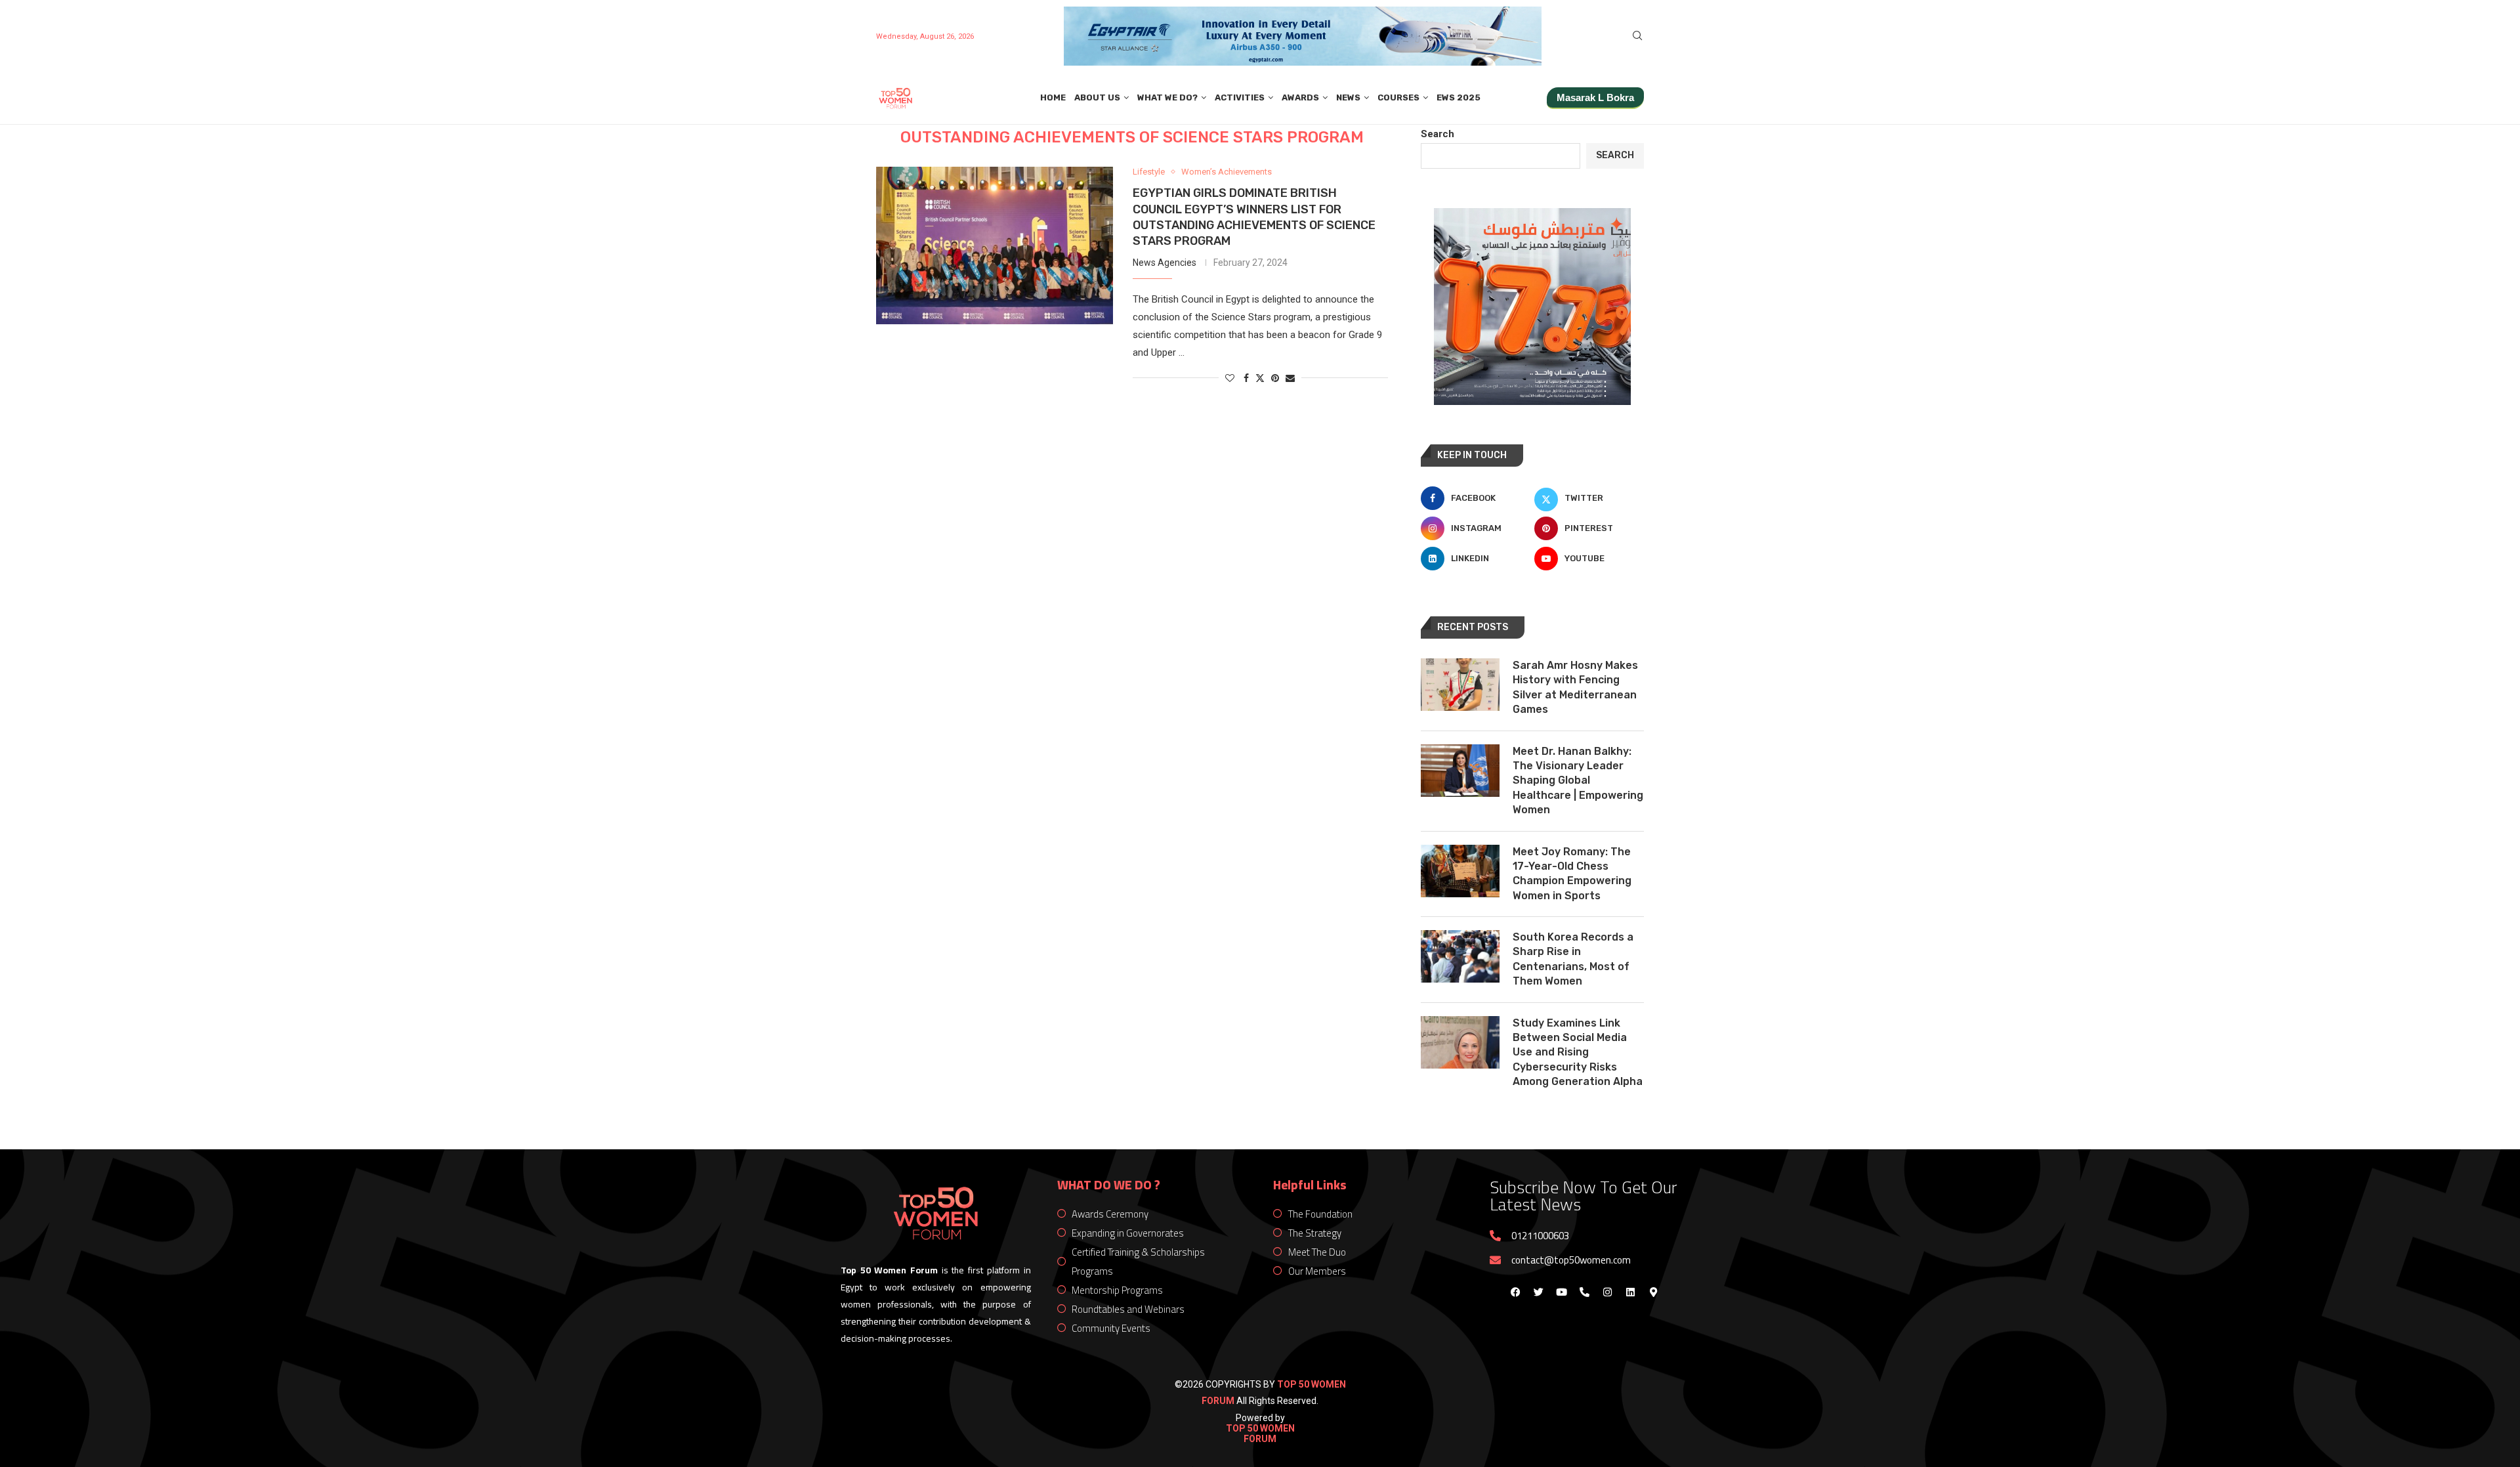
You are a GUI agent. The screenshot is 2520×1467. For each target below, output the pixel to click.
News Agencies (1165, 263)
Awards (1300, 97)
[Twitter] (1538, 1292)
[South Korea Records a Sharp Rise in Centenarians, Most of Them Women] (1460, 956)
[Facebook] (1515, 1292)
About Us (1097, 97)
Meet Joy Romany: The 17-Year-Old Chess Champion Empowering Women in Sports (1572, 874)
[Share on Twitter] (1260, 378)
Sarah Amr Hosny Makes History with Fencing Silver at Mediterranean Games (1575, 687)
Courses (1398, 97)
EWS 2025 (1459, 97)
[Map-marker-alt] (1653, 1292)
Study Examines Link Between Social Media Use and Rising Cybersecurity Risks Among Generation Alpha (1578, 1052)
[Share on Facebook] (1246, 378)
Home (1053, 97)
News (1348, 97)
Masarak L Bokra (1595, 97)
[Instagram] (1607, 1292)
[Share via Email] (1290, 378)
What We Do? (1167, 97)
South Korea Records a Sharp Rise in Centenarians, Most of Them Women (1573, 959)
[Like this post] (1230, 378)
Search (1438, 134)
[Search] (1637, 36)
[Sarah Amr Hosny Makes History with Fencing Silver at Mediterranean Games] (1460, 685)
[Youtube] (1561, 1292)
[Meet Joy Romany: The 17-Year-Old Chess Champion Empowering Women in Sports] (1460, 871)
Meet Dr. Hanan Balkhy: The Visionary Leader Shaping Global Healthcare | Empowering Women (1578, 781)
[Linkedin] (1630, 1292)
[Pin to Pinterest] (1275, 378)
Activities (1240, 97)
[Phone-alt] (1584, 1292)
